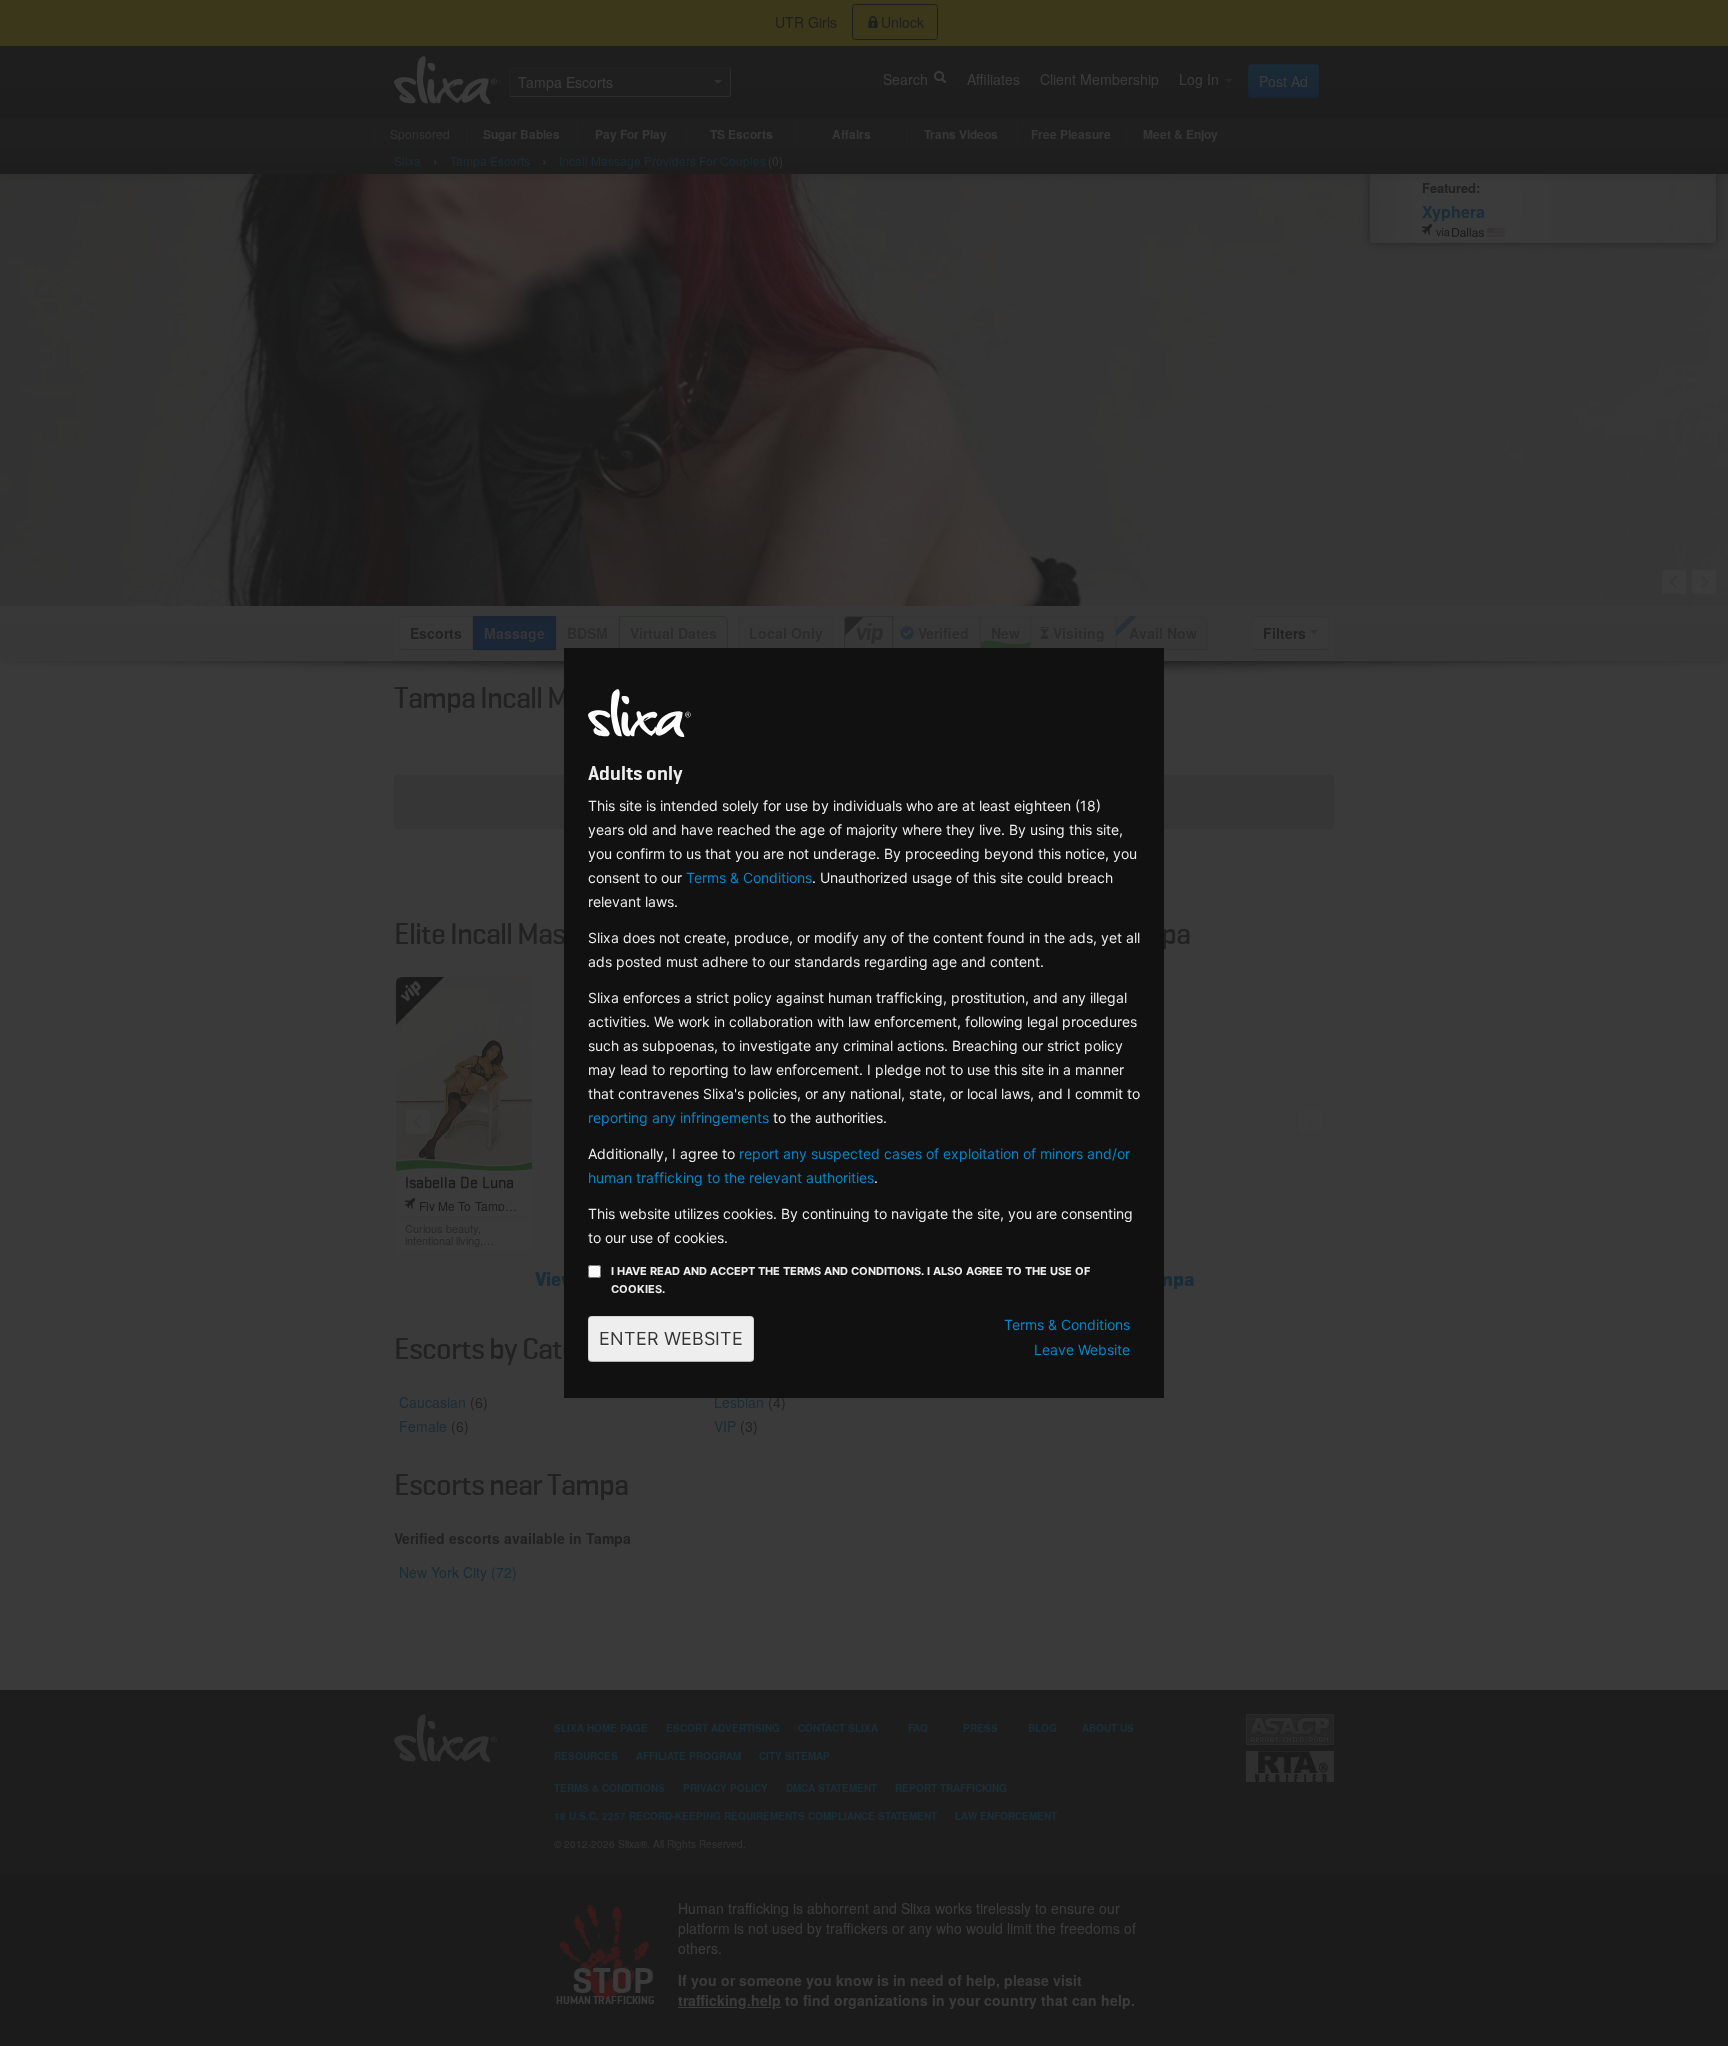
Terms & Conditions (749, 877)
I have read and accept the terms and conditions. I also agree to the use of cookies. (850, 1280)
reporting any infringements (678, 1117)
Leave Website (1082, 1349)
